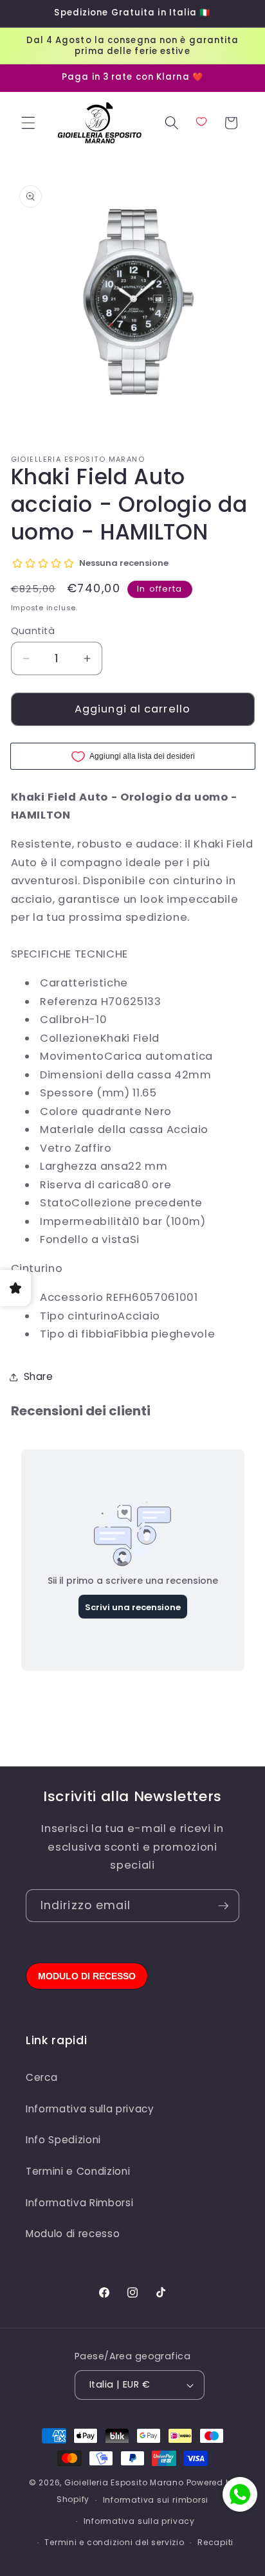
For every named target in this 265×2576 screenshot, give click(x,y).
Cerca (41, 2077)
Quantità (33, 631)
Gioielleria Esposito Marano (124, 2482)
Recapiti (215, 2542)
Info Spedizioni (63, 2140)
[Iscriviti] (223, 1906)
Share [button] (39, 1376)
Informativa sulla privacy (90, 2109)
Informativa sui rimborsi (156, 2500)
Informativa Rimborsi (79, 2203)
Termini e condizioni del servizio (114, 2542)
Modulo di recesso (73, 2234)
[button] (28, 123)
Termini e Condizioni (78, 2171)
